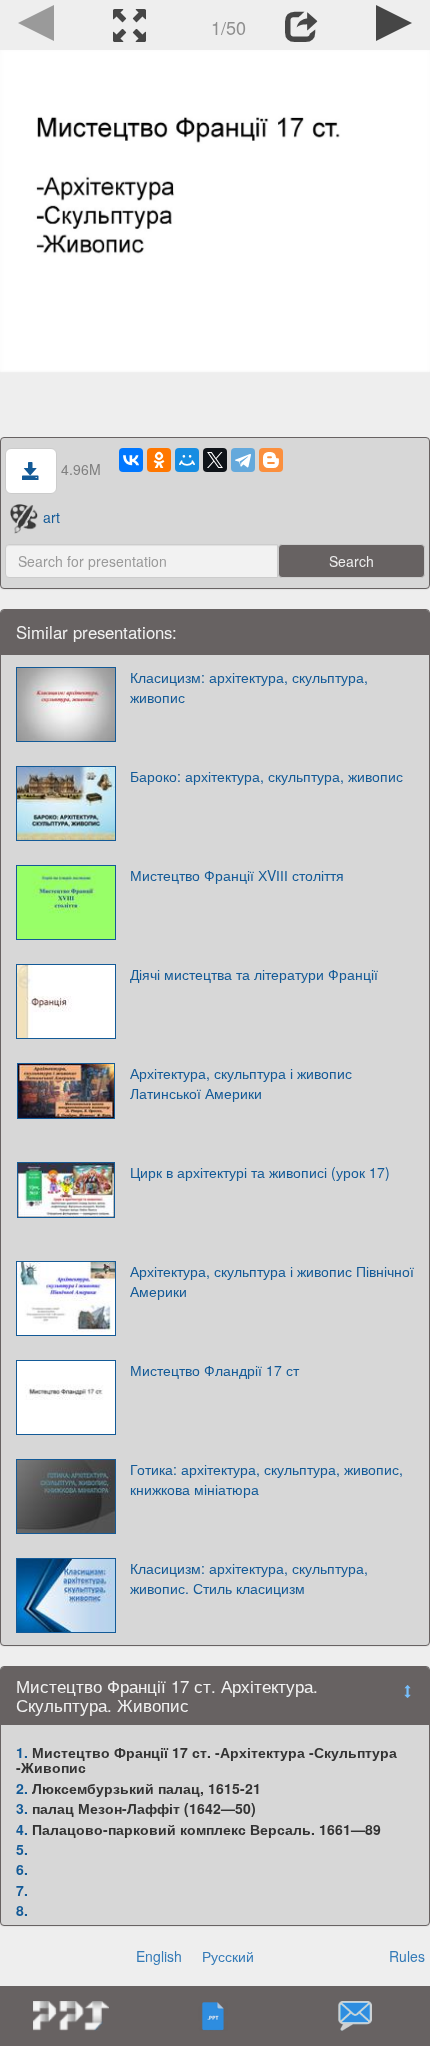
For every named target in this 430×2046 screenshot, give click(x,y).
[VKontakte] (131, 460)
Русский (228, 1956)
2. (22, 1788)
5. (22, 1849)
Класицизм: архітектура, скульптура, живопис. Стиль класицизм (249, 1578)
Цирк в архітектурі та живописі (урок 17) (260, 1172)
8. (22, 1910)
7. (22, 1890)
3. (22, 1808)
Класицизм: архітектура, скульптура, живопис (249, 687)
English (159, 1956)
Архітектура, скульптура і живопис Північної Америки (272, 1281)
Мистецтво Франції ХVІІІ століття (237, 875)
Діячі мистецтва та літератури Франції (254, 974)
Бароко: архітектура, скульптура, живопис (266, 776)
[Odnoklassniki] (159, 460)
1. (22, 1752)
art (51, 517)
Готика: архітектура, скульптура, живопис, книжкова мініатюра (266, 1479)
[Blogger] (271, 460)
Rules (407, 1956)
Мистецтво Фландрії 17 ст (214, 1370)
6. (22, 1869)
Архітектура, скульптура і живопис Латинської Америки (241, 1083)
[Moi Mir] (187, 460)
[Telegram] (243, 460)
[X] (215, 460)
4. (22, 1829)
